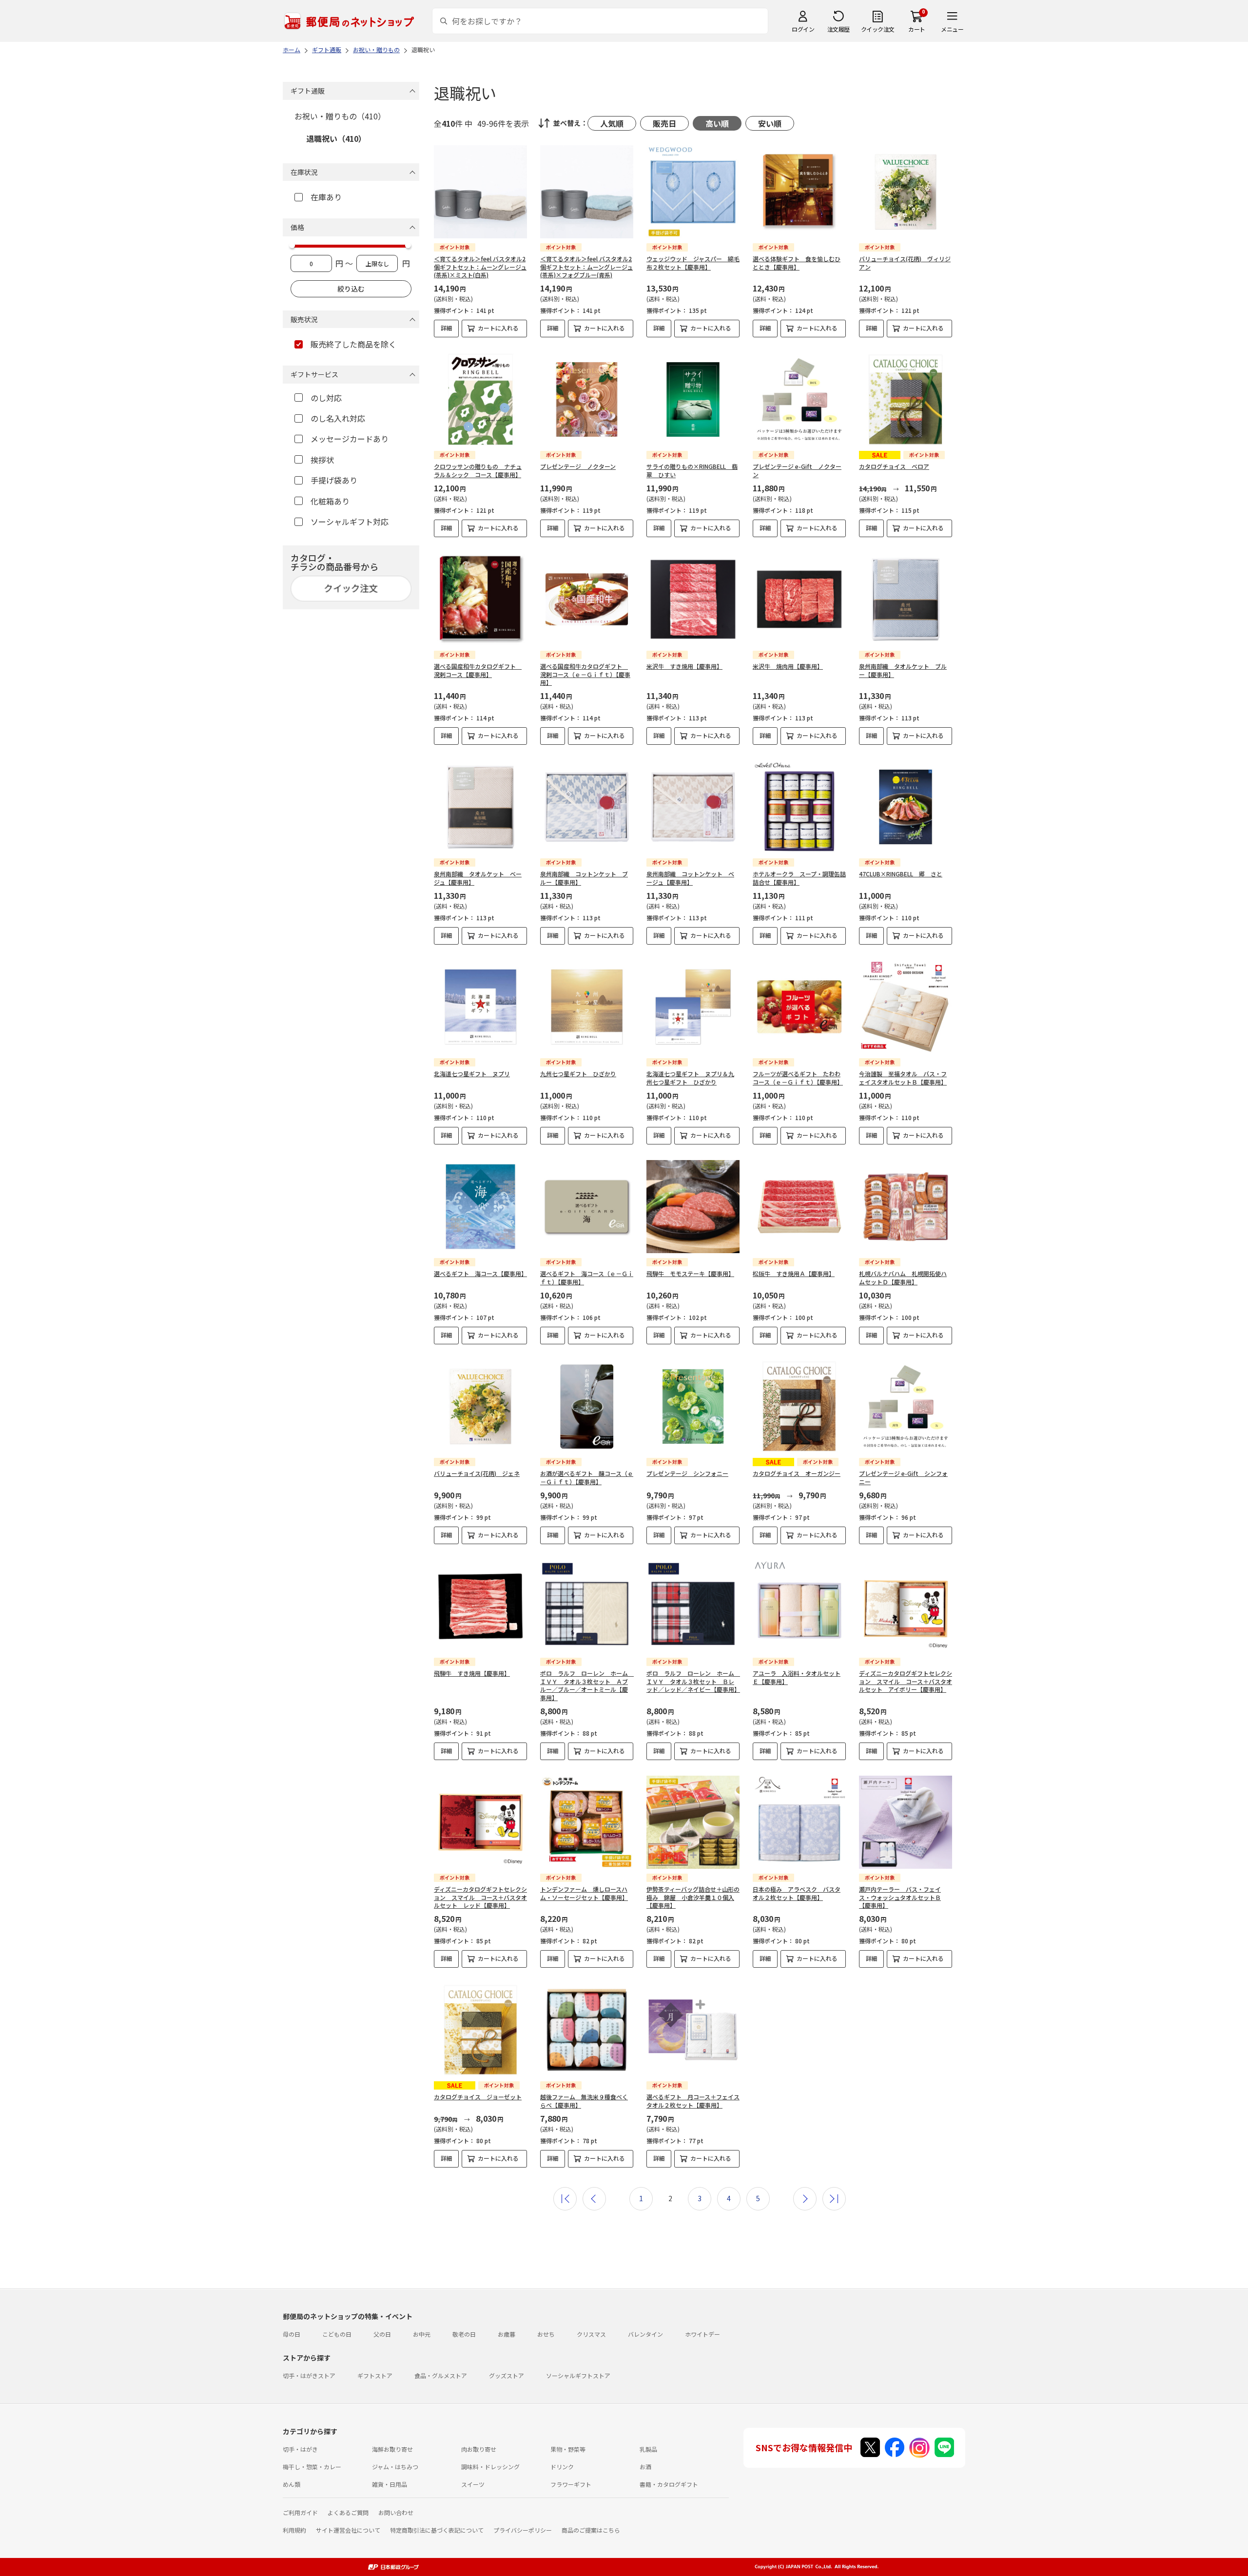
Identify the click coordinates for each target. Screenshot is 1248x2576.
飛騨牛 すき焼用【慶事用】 (472, 1673)
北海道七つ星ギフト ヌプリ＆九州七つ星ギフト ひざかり (690, 1078)
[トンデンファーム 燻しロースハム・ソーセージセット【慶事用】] (587, 1822)
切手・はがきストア (309, 2375)
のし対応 (326, 398)
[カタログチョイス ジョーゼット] (480, 2030)
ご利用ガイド (300, 2512)
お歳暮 (507, 2334)
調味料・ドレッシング (490, 2467)
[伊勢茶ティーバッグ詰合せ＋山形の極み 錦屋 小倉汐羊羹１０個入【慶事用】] (693, 1822)
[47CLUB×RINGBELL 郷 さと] (906, 807)
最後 (834, 2199)
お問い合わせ (396, 2512)
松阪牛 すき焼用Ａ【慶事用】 (794, 1273)
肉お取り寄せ (479, 2449)
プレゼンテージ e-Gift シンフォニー (903, 1477)
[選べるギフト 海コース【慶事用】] (480, 1207)
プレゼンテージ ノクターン (578, 466)
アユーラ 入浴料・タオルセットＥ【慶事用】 (797, 1677)
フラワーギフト (571, 2484)
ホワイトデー (702, 2334)
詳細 (447, 328)
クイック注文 (878, 29)
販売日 (664, 123)
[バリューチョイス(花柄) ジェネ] (480, 1406)
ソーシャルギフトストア (578, 2375)
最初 (565, 2199)
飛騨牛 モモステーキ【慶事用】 (690, 1273)
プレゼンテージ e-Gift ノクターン (797, 470)
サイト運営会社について (348, 2530)
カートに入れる (498, 328)
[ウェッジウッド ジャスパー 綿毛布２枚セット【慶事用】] (693, 192)
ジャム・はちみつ (395, 2467)
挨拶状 (322, 460)
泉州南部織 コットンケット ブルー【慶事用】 (584, 878)
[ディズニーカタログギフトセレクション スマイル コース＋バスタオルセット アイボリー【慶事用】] (906, 1606)
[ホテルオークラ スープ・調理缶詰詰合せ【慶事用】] (799, 807)
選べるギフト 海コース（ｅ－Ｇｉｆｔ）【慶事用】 (587, 1278)
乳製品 (648, 2449)
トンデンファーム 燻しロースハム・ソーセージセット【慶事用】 (584, 1893)
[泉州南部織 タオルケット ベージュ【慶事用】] (480, 807)
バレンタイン (645, 2334)
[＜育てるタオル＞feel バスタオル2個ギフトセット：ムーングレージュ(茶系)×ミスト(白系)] (480, 192)
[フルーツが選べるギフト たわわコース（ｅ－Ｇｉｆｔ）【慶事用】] (799, 1007)
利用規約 (294, 2530)
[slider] (292, 245)
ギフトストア (375, 2375)
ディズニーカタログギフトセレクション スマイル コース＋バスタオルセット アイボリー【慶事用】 (906, 1681)
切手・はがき (300, 2449)
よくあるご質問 (348, 2512)
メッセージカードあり (350, 439)
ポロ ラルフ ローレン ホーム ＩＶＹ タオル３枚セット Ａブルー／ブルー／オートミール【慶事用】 (587, 1685)
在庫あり (326, 197)
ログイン (803, 29)
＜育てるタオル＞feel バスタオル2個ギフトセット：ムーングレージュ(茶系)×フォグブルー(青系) (586, 267)
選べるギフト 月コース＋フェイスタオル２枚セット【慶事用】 (693, 2101)
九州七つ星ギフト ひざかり (578, 1074)
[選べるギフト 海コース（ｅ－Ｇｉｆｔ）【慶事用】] (587, 1207)
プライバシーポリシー (523, 2530)
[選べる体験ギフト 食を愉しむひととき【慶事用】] (799, 192)
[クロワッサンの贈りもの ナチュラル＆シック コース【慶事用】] (480, 399)
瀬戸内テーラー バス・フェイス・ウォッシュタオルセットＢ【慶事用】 (900, 1897)
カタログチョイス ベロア (894, 466)
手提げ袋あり (334, 480)
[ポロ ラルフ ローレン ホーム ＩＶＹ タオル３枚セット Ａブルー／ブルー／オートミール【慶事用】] (587, 1606)
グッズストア (507, 2375)
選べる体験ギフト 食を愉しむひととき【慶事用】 (797, 263)
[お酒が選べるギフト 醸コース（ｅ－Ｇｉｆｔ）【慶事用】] (587, 1406)
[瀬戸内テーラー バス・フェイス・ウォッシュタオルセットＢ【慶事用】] (906, 1822)
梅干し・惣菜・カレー (312, 2467)
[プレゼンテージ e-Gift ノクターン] (799, 399)
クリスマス (591, 2334)
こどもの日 (337, 2334)
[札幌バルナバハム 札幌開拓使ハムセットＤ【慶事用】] (906, 1207)
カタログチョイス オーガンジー (797, 1473)
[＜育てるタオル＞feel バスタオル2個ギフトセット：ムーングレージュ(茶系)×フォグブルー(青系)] (587, 192)
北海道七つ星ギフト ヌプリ (472, 1074)
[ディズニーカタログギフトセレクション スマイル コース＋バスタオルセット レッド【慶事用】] (480, 1822)
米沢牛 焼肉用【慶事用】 (788, 666)
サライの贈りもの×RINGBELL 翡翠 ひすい (692, 470)
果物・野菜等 (568, 2449)
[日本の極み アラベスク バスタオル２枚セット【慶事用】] (799, 1822)
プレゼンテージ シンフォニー (687, 1473)
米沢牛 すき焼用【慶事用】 (684, 666)
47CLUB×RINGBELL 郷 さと (901, 874)
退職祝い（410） (336, 138)
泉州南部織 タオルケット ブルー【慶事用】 (903, 670)
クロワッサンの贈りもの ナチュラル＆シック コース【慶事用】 (478, 470)
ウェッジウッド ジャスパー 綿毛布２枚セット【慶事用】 (693, 263)
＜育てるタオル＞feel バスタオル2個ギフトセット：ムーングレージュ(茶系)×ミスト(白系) (480, 267)
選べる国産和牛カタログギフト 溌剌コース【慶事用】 (478, 670)
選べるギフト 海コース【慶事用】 (480, 1273)
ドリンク (562, 2467)
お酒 (645, 2467)
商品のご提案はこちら (591, 2530)
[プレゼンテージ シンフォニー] (693, 1406)
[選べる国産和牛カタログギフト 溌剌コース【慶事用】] (480, 599)
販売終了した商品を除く (353, 344)
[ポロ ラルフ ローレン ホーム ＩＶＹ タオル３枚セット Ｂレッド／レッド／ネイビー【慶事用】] (693, 1606)
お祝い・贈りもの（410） (340, 116)
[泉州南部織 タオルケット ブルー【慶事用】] (906, 599)
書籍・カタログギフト (669, 2484)
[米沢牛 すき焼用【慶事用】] (693, 599)
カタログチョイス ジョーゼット (478, 2097)
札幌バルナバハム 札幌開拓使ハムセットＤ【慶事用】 (903, 1278)
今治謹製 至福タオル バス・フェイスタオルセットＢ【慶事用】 (903, 1078)
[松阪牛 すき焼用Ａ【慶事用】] (799, 1207)
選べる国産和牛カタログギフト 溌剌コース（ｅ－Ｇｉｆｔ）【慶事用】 (585, 674)
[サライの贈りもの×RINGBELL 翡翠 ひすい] (693, 399)
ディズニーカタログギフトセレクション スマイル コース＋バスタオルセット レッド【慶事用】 (480, 1897)
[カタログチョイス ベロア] (906, 399)
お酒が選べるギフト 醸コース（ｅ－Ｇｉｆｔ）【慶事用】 (587, 1477)
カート (917, 29)
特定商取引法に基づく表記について (437, 2530)
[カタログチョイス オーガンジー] (799, 1406)
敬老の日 (464, 2334)
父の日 (382, 2334)
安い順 (770, 123)
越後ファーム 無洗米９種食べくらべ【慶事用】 (584, 2101)
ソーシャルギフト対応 (350, 522)
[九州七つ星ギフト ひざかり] (587, 1007)
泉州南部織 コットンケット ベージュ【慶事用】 (690, 878)
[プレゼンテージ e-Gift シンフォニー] (906, 1406)
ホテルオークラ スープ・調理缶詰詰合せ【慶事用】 (799, 878)
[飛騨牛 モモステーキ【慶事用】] (693, 1207)
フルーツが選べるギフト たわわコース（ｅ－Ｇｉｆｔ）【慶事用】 (798, 1078)
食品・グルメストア (441, 2375)
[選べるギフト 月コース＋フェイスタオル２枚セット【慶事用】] (693, 2030)
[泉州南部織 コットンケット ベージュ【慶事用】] (693, 807)
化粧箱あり (330, 501)
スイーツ (473, 2484)
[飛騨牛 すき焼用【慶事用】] (480, 1606)
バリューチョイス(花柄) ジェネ (477, 1473)
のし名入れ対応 (338, 418)
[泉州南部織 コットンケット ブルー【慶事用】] (587, 807)
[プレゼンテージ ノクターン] (587, 399)
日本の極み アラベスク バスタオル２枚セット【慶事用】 (797, 1893)
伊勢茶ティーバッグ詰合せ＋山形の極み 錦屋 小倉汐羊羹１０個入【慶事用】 (693, 1897)
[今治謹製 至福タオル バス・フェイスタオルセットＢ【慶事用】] (906, 1007)
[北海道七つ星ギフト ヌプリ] (480, 1007)
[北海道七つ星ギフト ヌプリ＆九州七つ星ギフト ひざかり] (693, 1007)
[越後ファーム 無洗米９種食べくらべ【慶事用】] (587, 2030)
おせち (546, 2334)
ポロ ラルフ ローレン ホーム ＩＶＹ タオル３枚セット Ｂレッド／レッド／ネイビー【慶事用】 (693, 1681)
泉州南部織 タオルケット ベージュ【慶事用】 (478, 878)
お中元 (422, 2334)
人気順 (612, 123)
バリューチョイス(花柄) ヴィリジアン (905, 263)
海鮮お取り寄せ (392, 2449)
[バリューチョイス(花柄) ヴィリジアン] (906, 192)
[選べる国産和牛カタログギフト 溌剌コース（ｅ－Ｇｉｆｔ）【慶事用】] (587, 599)
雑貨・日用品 (390, 2484)
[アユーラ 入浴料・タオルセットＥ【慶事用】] (799, 1606)
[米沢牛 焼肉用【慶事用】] (799, 599)
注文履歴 (838, 29)
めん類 (292, 2484)
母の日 (292, 2334)
